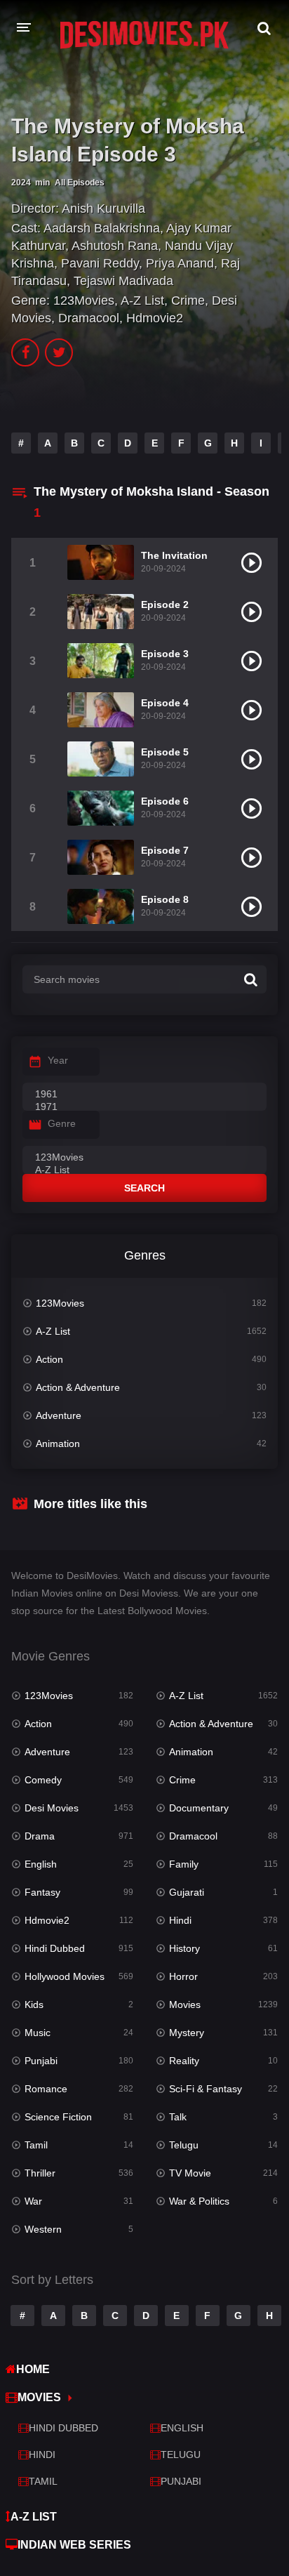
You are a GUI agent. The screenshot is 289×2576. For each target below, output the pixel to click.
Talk (178, 2117)
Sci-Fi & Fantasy (206, 2089)
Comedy (43, 1780)
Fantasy (42, 1892)
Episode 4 (165, 703)
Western (43, 2229)
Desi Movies (52, 1808)
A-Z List (142, 300)
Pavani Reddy (100, 263)
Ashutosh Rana (115, 246)
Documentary (199, 1808)
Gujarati (187, 1892)
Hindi (180, 1920)
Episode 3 (165, 654)
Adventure (59, 1415)
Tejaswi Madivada (123, 281)
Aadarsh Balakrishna (102, 228)
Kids (34, 2004)
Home (33, 2369)
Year (58, 1060)
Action (49, 1359)
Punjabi (41, 2061)
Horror (183, 1976)
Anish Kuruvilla (103, 209)
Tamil (36, 2145)
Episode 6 (165, 801)
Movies (185, 2004)
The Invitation (174, 555)
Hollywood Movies (65, 1976)
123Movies (84, 300)
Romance (46, 2089)
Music (38, 2033)
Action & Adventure (78, 1387)
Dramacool (89, 318)
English (41, 1864)
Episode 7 (165, 850)
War (33, 2201)
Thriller (40, 2173)
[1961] (144, 1095)
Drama (40, 1836)
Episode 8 (165, 899)
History (184, 1948)
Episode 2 (165, 605)
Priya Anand (180, 263)
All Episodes (80, 183)
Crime (188, 300)
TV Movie (190, 2173)
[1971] (144, 1107)
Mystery (187, 2033)
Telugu (184, 2145)
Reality (184, 2061)
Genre (62, 1123)
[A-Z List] (144, 1170)
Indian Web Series (74, 2545)
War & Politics (199, 2201)
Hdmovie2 (155, 318)
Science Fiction (58, 2117)
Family (184, 1864)
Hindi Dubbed (55, 1948)
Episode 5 (165, 752)
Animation (58, 1444)
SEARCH (144, 1188)
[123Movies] (144, 1158)
